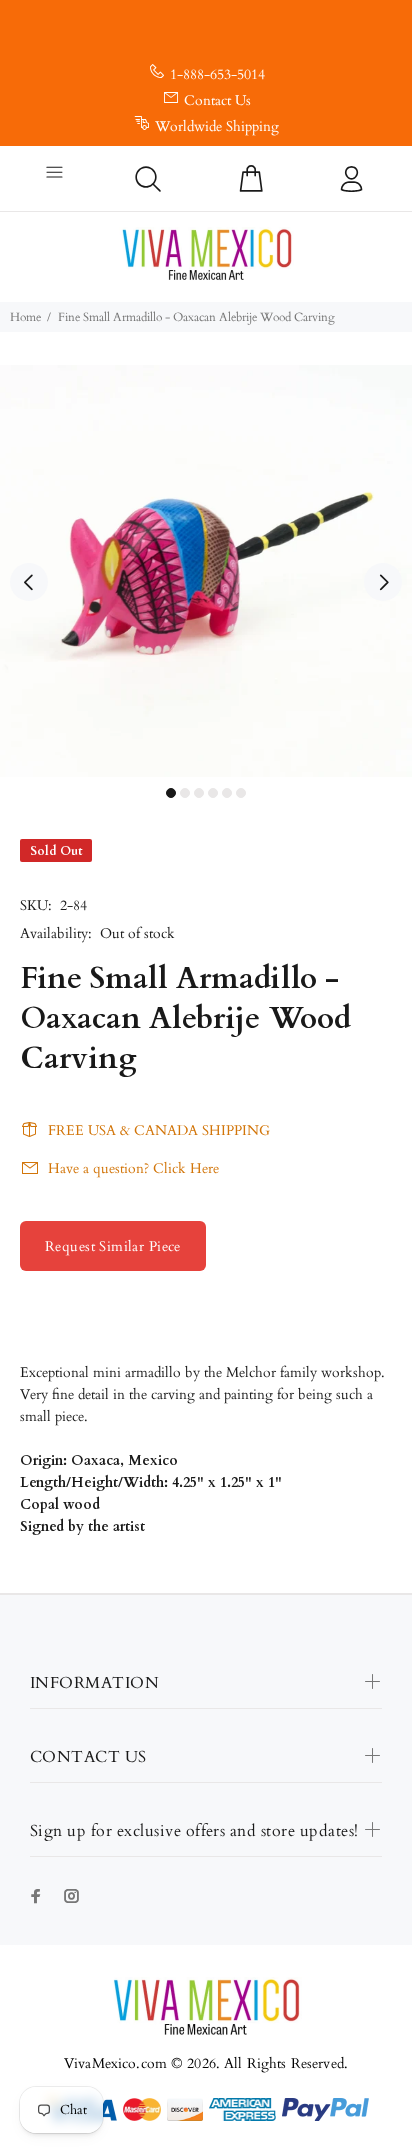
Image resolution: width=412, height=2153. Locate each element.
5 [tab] (227, 793)
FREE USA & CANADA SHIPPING (159, 1130)
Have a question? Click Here (133, 1168)
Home (25, 317)
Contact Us (217, 100)
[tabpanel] (206, 571)
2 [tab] (185, 793)
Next (383, 582)
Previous (29, 582)
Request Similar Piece (113, 1246)
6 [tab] (241, 793)
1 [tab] (171, 793)
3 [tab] (199, 793)
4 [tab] (213, 793)
